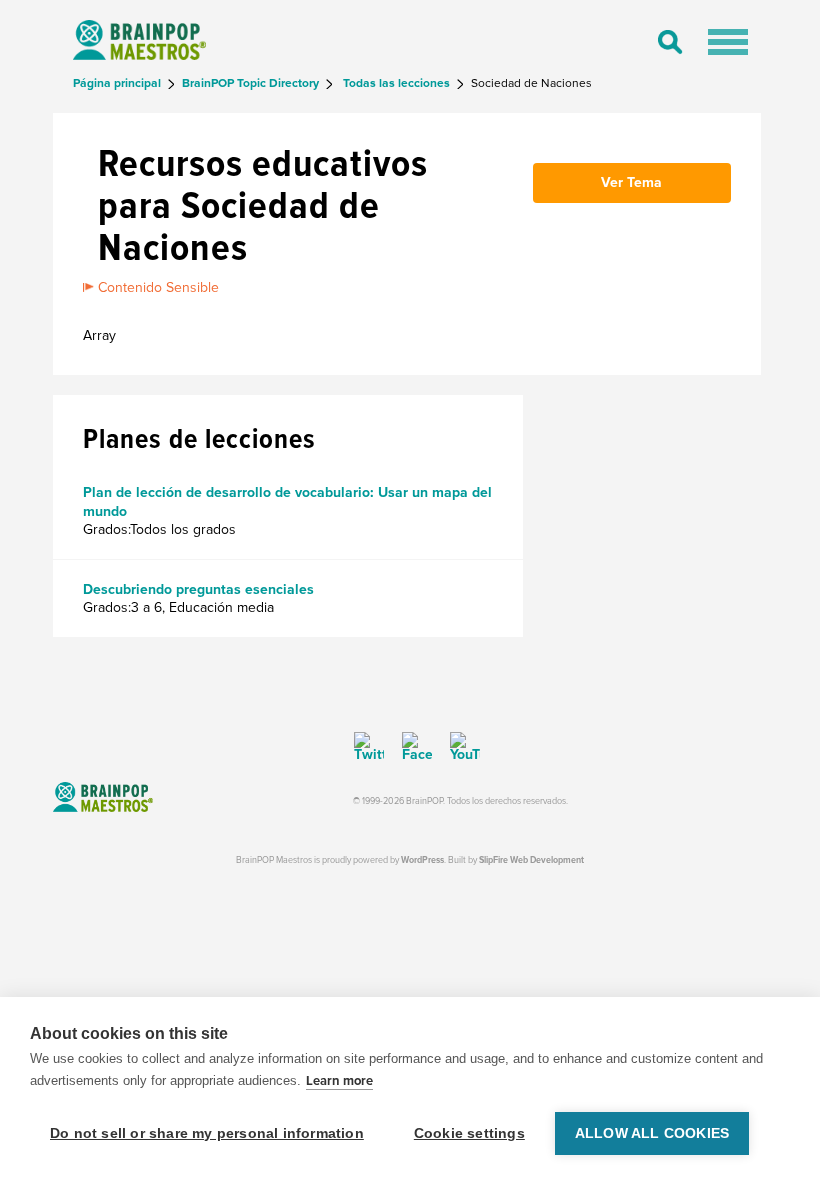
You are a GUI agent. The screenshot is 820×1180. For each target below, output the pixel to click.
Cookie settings (469, 1133)
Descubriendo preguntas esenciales (198, 589)
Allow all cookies (652, 1133)
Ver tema (631, 182)
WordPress (422, 860)
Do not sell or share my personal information (207, 1133)
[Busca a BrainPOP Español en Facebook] (410, 747)
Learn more (339, 1081)
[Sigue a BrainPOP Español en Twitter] (369, 747)
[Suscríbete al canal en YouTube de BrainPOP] (458, 747)
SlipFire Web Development (531, 860)
